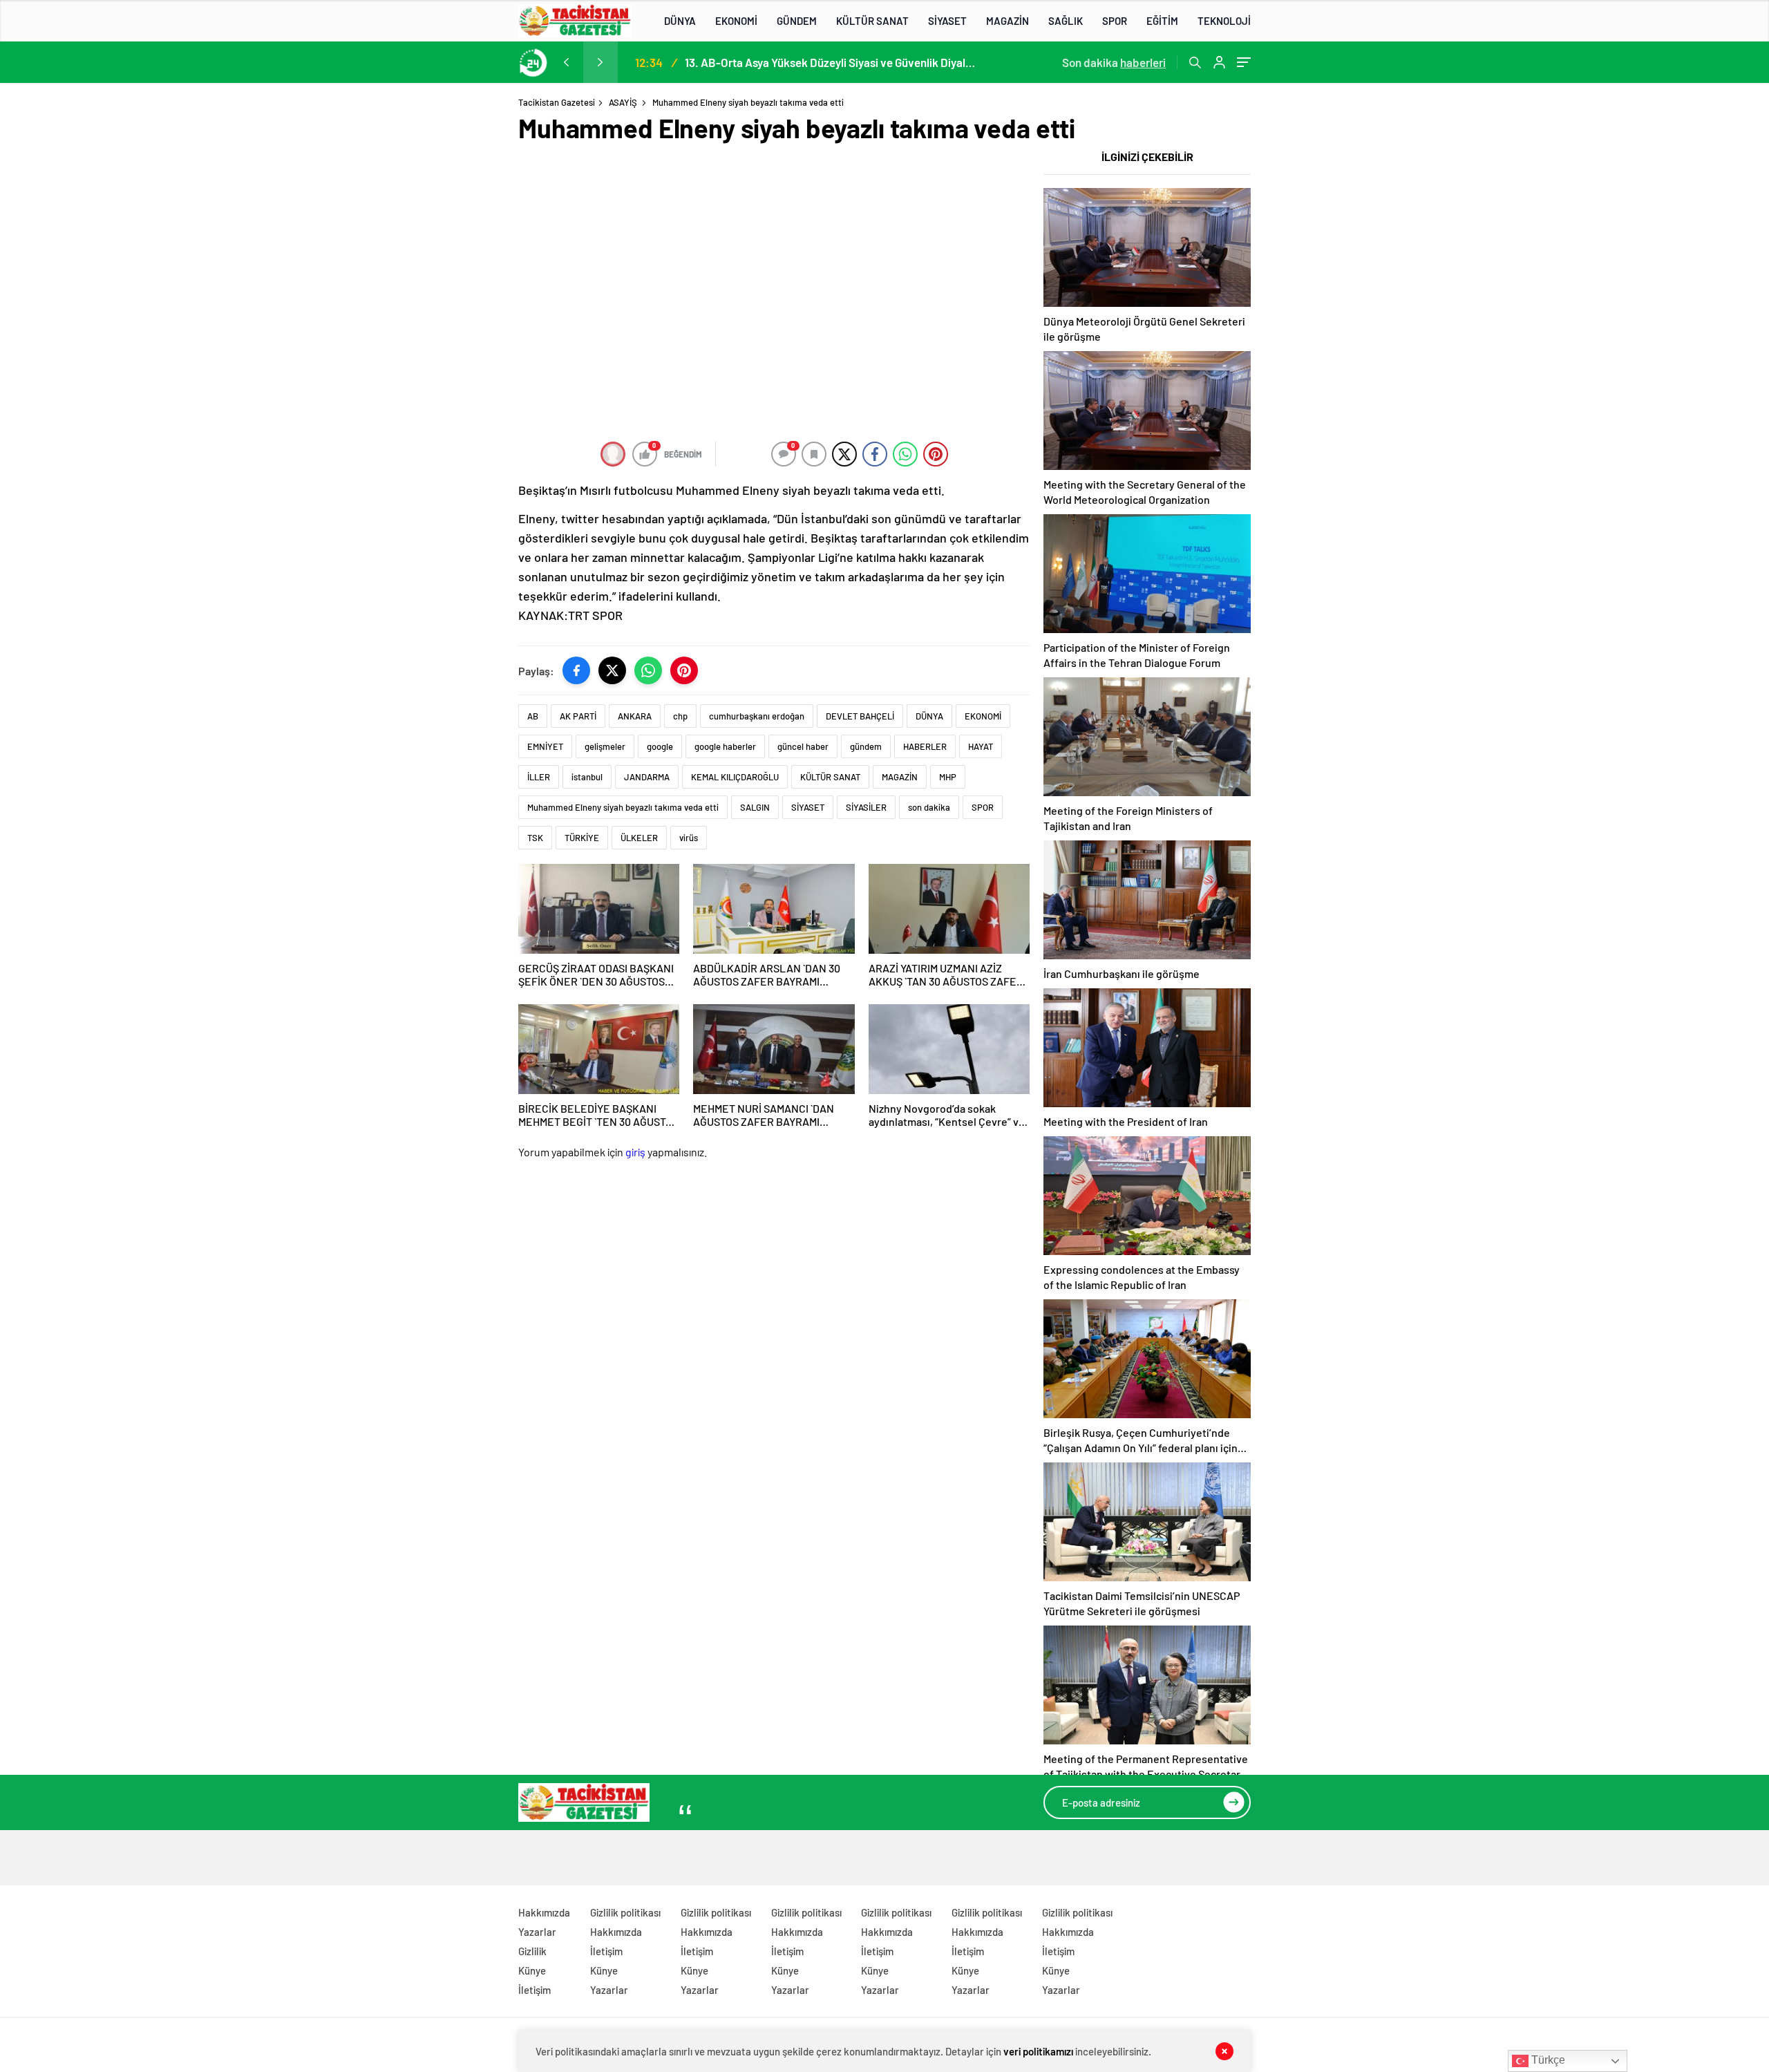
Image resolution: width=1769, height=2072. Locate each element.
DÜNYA (680, 21)
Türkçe (1547, 2060)
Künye (532, 1970)
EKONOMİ (736, 21)
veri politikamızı (1038, 2051)
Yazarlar (537, 1932)
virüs (689, 838)
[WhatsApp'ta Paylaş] (648, 670)
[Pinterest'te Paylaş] (684, 670)
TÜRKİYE (582, 838)
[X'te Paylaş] (612, 670)
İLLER (539, 777)
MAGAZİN (1008, 21)
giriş (635, 1152)
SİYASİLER (866, 807)
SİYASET (947, 21)
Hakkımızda (544, 1912)
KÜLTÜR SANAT (872, 21)
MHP (948, 777)
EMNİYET (545, 746)
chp (680, 716)
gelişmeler (605, 746)
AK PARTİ (578, 716)
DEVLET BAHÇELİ (860, 716)
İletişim (535, 1990)
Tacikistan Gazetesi (557, 102)
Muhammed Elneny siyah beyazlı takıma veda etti (623, 807)
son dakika (929, 807)
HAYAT (981, 746)
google (660, 746)
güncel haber (803, 746)
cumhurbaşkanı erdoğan (757, 716)
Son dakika (1114, 62)
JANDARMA (647, 777)
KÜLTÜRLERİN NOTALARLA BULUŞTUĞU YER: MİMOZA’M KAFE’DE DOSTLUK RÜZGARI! (829, 62)
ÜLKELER (639, 838)
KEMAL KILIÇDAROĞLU (735, 777)
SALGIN (755, 807)
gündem (866, 746)
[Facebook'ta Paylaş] (576, 670)
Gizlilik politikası (625, 1912)
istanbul (587, 777)
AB (533, 716)
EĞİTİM (1162, 21)
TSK (535, 838)
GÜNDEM (797, 21)
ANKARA (635, 716)
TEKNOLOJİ (1224, 21)
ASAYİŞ (623, 102)
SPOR (1115, 21)
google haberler (725, 746)
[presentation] (566, 62)
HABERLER (925, 746)
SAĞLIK (1066, 21)
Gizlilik (532, 1951)
